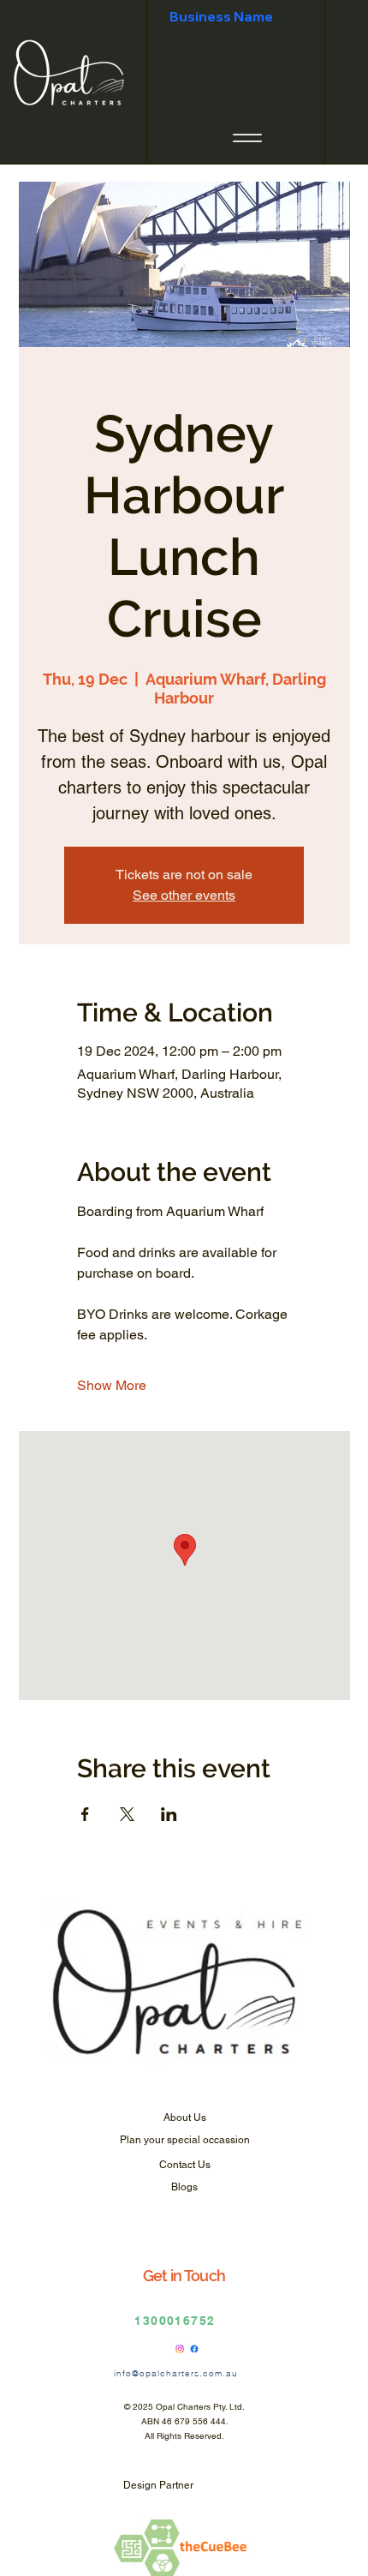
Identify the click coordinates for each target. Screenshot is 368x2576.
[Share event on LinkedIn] (169, 1814)
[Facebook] (194, 2349)
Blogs (184, 2187)
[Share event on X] (127, 1814)
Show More (112, 1385)
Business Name (221, 16)
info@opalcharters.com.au (176, 2373)
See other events (184, 895)
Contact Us (185, 2165)
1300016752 (175, 2321)
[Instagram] (180, 2349)
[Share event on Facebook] (85, 1814)
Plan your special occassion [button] (185, 2140)
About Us (185, 2118)
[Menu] (247, 138)
